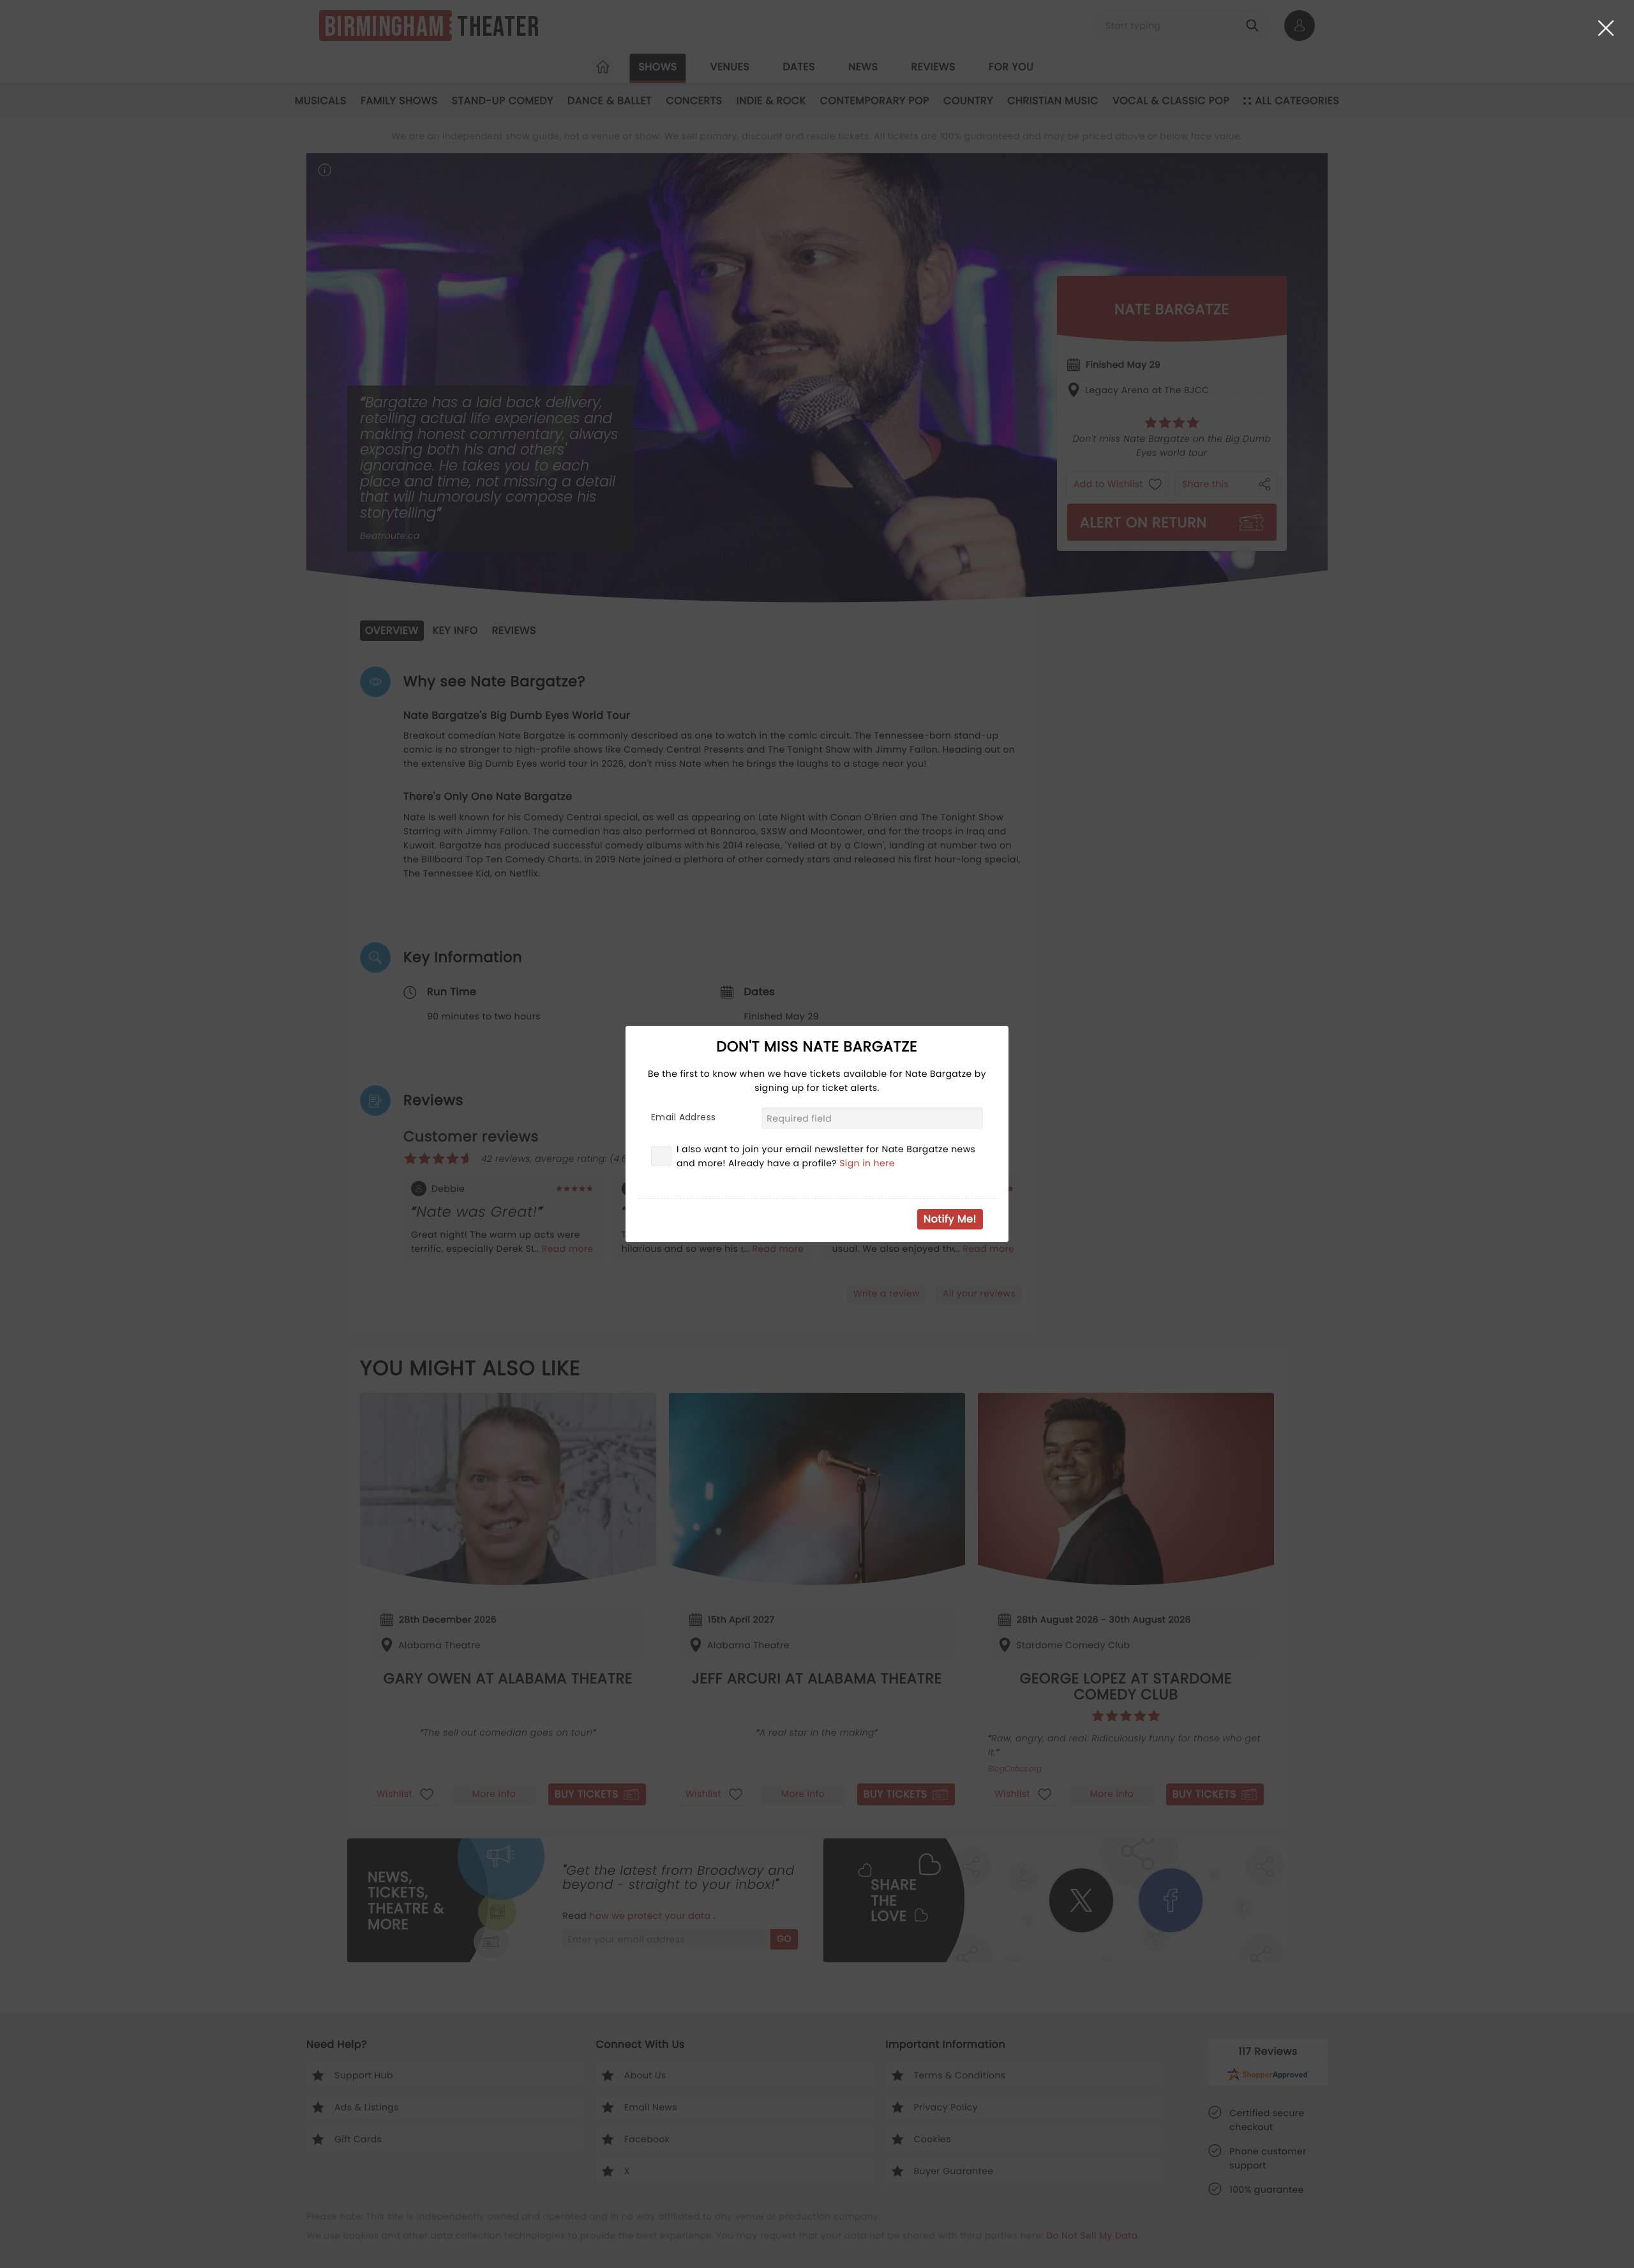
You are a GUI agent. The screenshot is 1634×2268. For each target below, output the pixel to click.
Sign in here (867, 1163)
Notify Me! (950, 1219)
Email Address (683, 1117)
